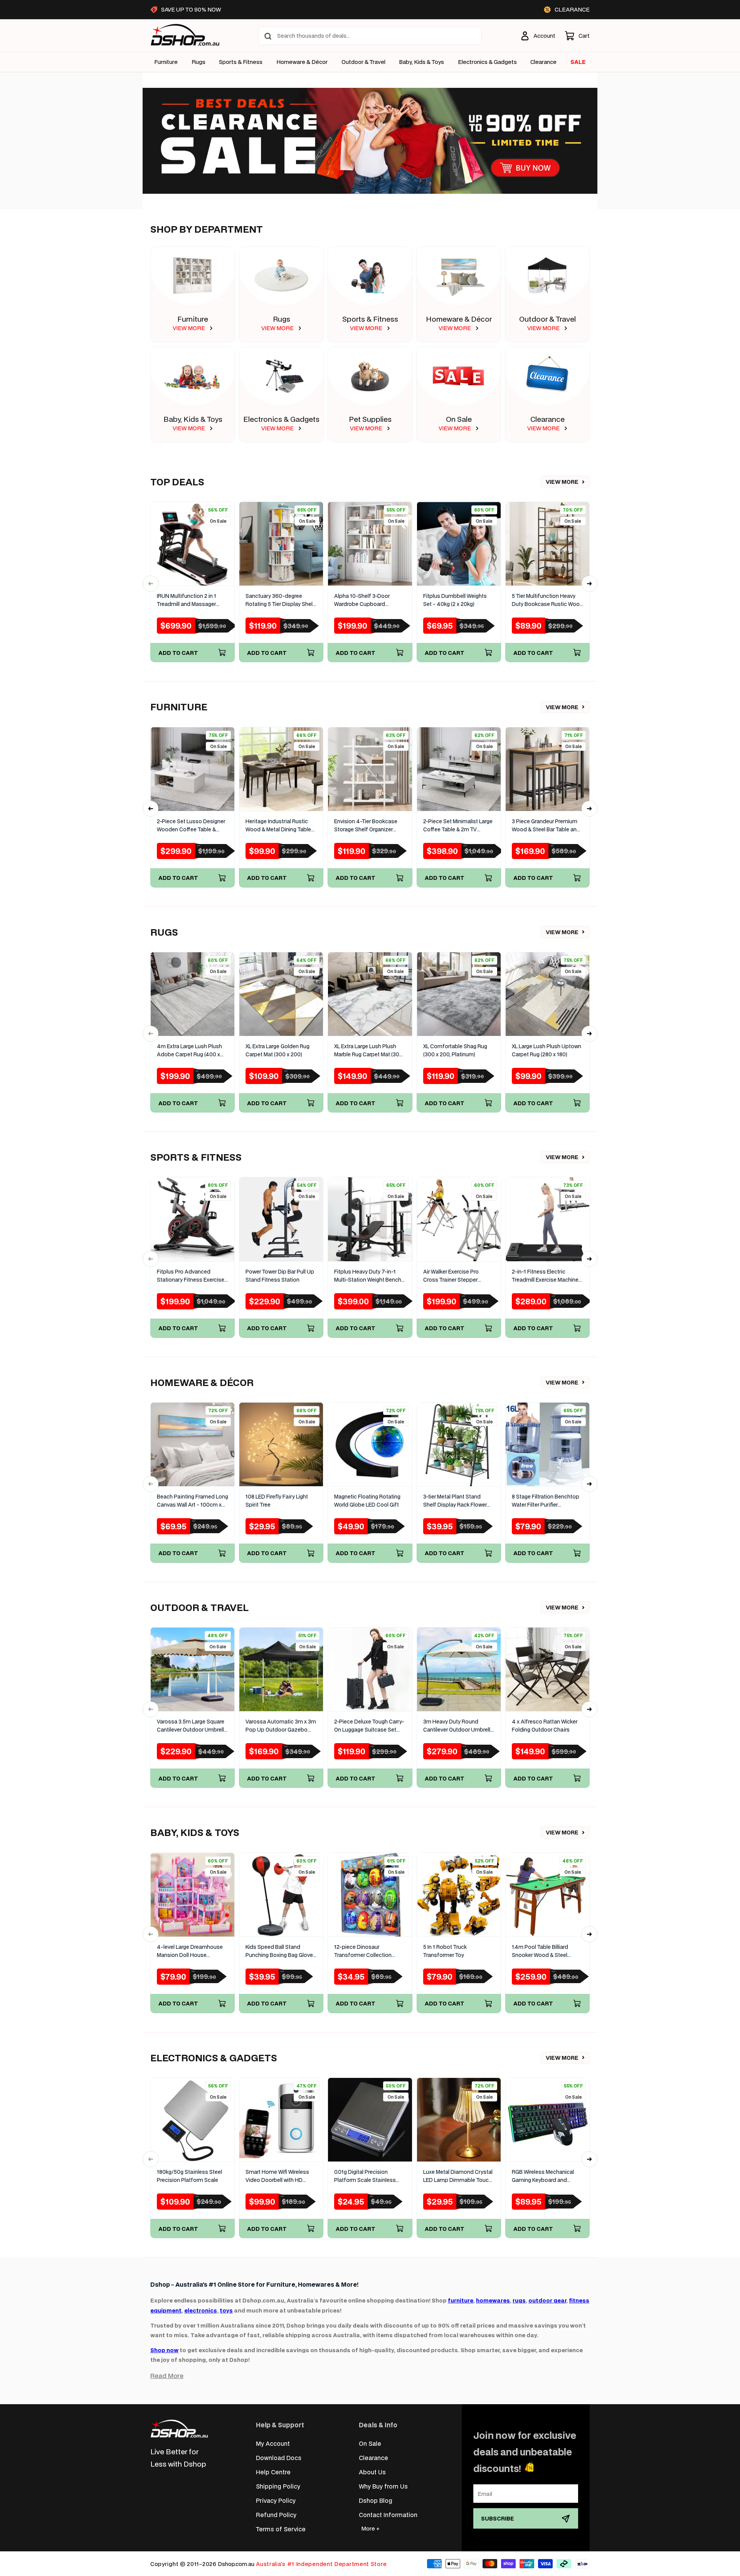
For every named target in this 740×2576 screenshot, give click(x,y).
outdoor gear (547, 2300)
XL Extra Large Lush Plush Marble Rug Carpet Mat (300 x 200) (368, 1051)
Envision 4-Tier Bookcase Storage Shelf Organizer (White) (366, 826)
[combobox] (370, 36)
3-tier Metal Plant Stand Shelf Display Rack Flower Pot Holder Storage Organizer (455, 1501)
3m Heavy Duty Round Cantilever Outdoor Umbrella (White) (458, 1726)
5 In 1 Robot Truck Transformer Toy (445, 1951)
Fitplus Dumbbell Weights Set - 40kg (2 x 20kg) (455, 600)
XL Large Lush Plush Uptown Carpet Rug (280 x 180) (547, 1050)
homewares (493, 2300)
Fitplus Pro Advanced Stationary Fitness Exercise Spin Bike (191, 1276)
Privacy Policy (276, 2500)
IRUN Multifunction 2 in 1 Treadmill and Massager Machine (187, 600)
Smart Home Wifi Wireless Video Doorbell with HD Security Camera (277, 2176)
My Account (273, 2443)
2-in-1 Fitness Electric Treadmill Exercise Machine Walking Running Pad (545, 1276)
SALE (578, 62)
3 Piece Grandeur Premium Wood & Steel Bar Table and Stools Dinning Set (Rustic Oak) (546, 826)
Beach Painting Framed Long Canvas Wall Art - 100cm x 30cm (193, 1501)
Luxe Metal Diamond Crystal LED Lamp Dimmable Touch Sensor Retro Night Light (458, 2176)
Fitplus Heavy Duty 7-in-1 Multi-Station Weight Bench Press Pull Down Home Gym (369, 1276)
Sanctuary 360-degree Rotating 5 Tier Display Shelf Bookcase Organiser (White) (280, 600)
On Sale (459, 419)
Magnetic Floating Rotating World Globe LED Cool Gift (367, 1501)
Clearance (547, 419)
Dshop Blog (376, 2500)
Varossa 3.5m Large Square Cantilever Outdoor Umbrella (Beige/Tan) (192, 1726)
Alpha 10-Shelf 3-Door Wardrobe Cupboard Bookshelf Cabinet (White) (367, 600)
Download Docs (279, 2458)
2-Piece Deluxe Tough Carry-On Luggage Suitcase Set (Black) (369, 1726)
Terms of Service (281, 2529)
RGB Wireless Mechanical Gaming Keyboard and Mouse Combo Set (543, 2176)
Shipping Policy (278, 2486)
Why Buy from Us (383, 2486)
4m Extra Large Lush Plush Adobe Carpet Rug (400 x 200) (189, 1051)
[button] (577, 36)
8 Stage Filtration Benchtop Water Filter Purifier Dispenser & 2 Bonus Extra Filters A (546, 1501)
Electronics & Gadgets (281, 419)
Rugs (198, 62)
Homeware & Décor (302, 62)
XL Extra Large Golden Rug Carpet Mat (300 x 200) (277, 1050)
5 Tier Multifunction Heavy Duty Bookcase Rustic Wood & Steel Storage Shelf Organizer (547, 600)
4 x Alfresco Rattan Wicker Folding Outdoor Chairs (545, 1726)
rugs (519, 2300)
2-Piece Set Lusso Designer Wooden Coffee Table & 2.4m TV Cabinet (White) (191, 826)
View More (562, 482)
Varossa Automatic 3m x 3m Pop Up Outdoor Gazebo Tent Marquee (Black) (281, 1726)
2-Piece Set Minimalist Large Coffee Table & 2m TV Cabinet (458, 826)
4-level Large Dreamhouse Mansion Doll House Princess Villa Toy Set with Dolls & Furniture (190, 1951)
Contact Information (388, 2515)
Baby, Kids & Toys (421, 62)
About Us (372, 2472)
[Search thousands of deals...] (268, 36)
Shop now (164, 2350)
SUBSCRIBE (498, 2518)
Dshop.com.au (236, 2564)
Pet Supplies (370, 419)
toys (226, 2310)
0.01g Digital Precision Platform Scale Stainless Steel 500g (365, 2176)
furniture (461, 2300)
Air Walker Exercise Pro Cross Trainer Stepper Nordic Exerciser (451, 1276)
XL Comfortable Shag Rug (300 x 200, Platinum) (455, 1050)
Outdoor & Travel (363, 62)
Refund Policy (276, 2515)
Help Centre (273, 2472)
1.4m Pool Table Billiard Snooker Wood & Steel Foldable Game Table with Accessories (544, 1951)
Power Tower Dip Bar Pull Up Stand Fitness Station (280, 1276)
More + (370, 2528)
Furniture (166, 62)
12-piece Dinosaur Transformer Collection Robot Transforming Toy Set (369, 1951)
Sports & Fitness (241, 62)
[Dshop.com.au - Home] (179, 2429)
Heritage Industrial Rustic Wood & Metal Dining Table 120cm (278, 826)
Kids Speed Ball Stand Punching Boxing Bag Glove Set (279, 1951)
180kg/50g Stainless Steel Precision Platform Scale (189, 2176)
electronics (201, 2310)
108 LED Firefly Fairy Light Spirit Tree (277, 1501)
